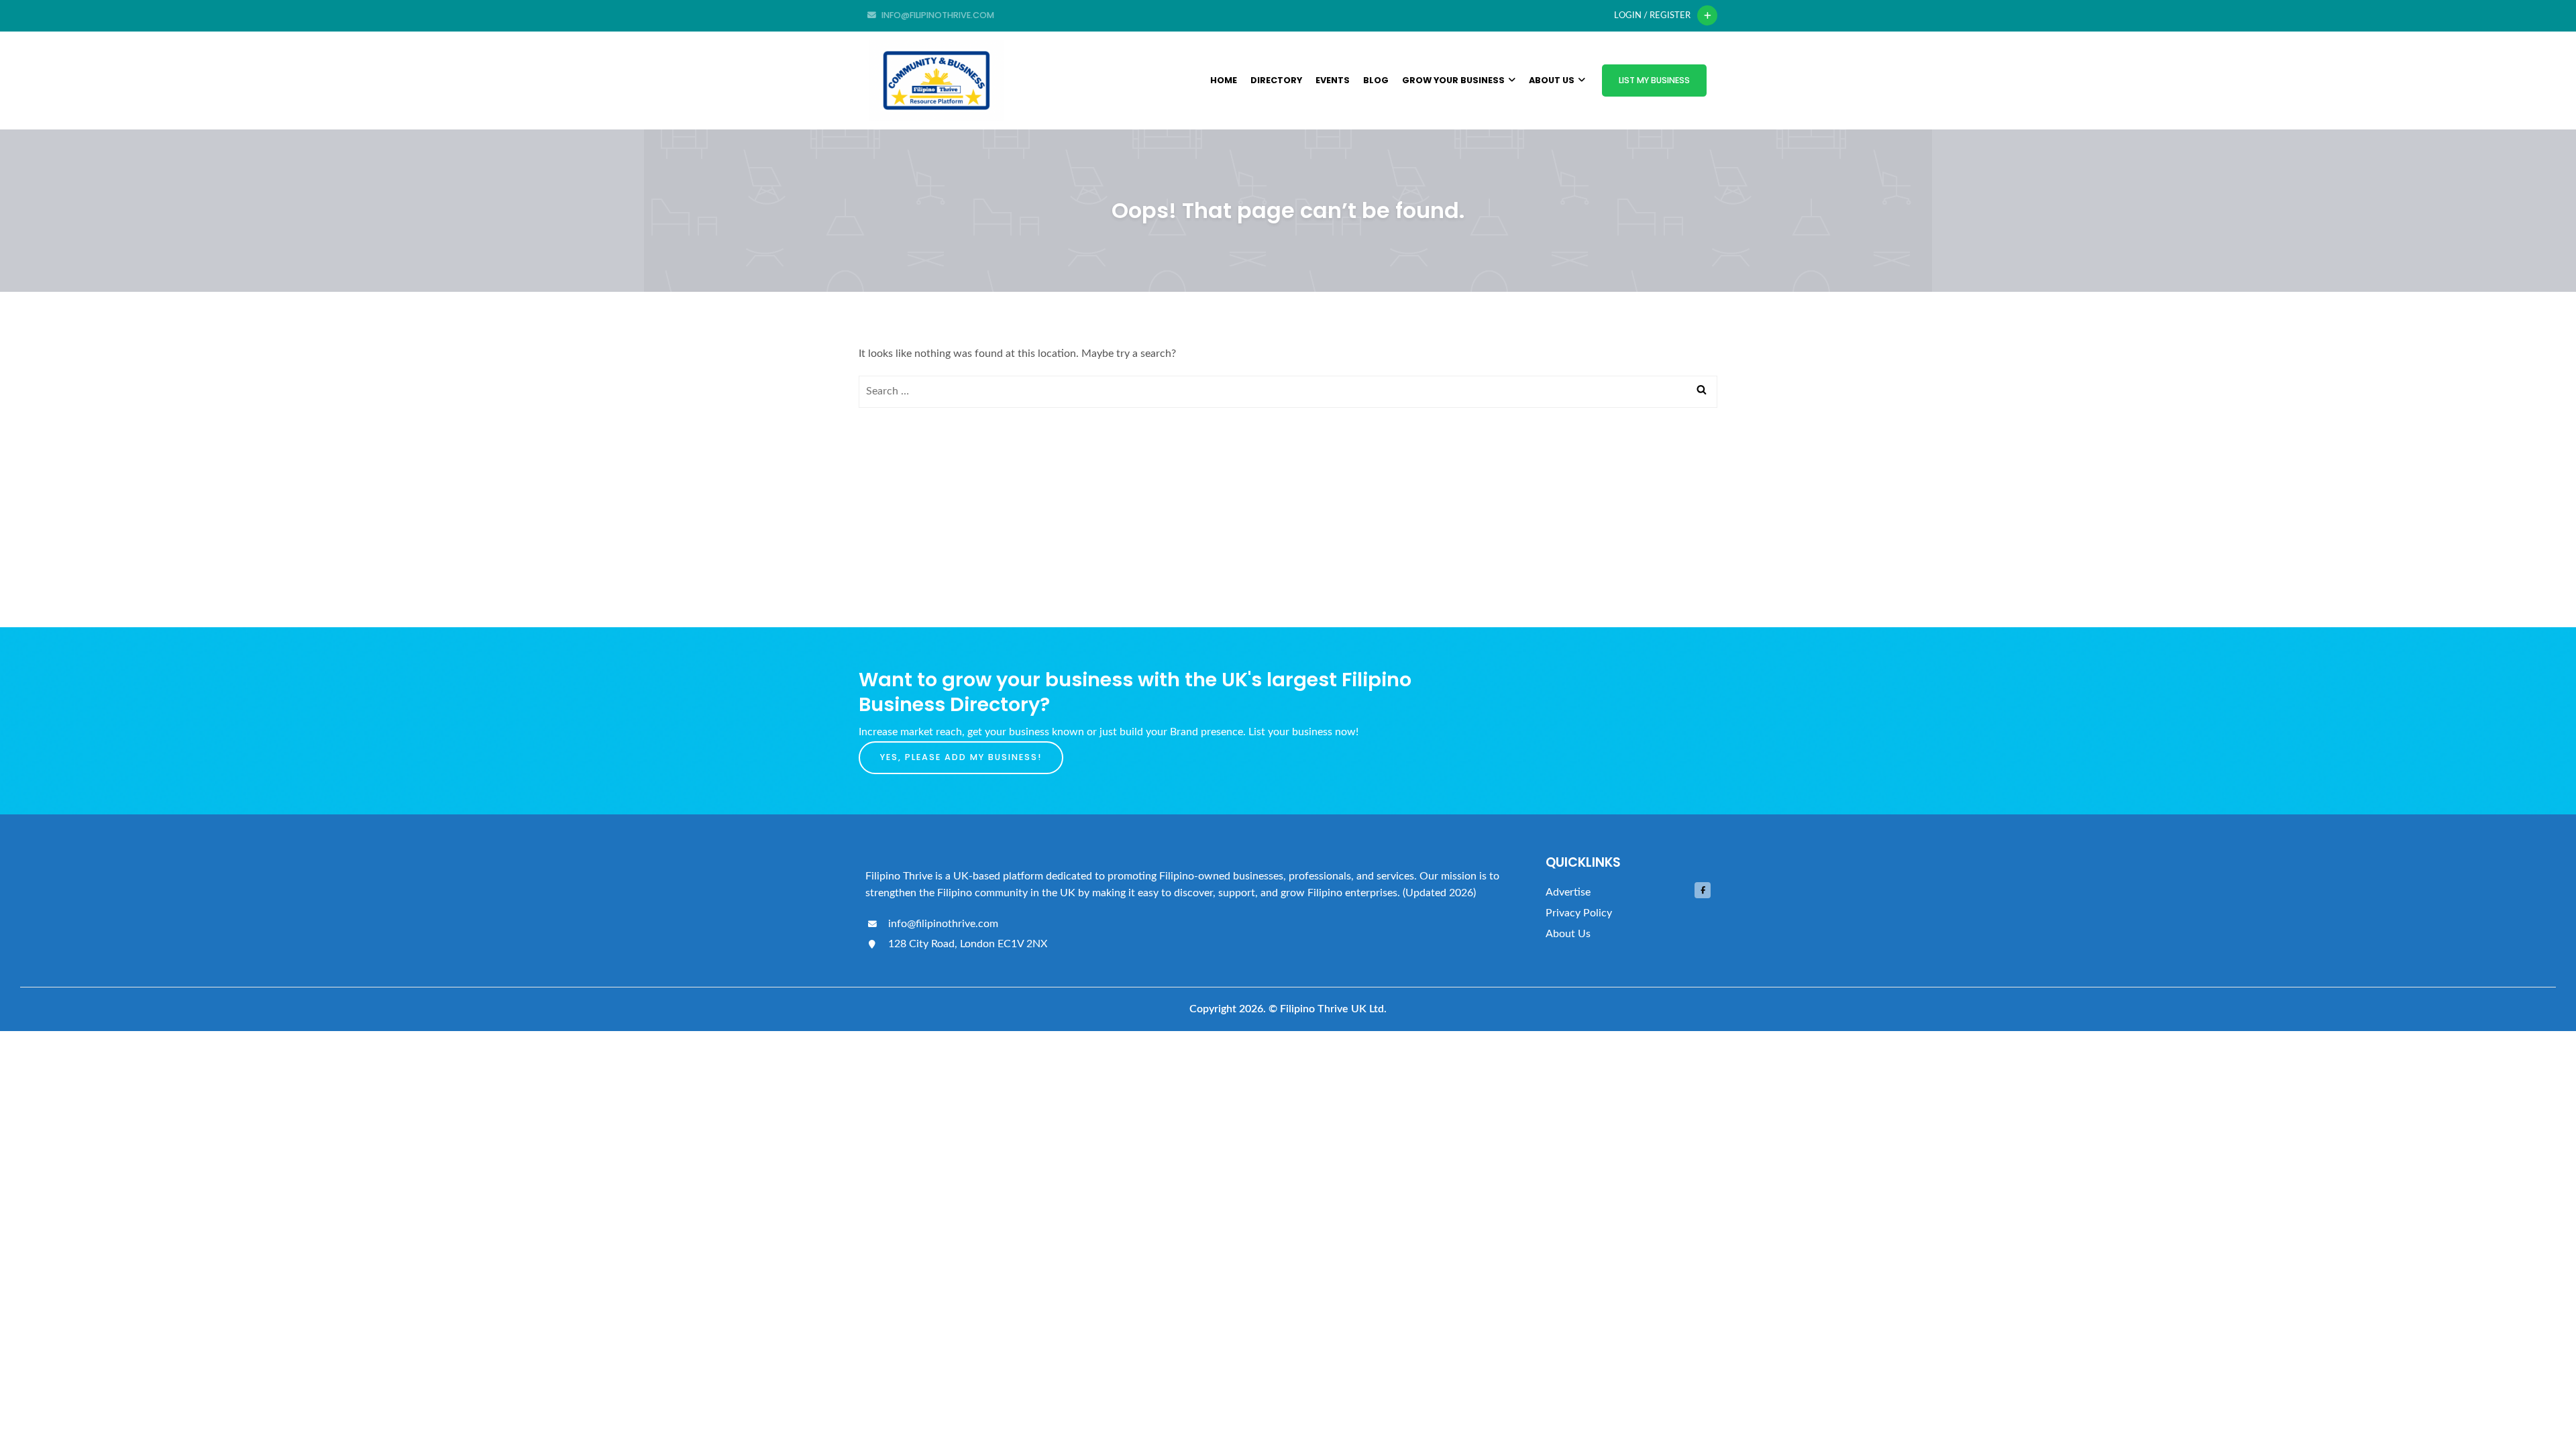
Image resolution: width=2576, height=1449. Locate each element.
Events (1333, 80)
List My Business (1654, 80)
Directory (1276, 80)
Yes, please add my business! (961, 757)
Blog (1376, 80)
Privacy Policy (1579, 913)
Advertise (1568, 892)
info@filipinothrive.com (942, 924)
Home (1224, 80)
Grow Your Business (1453, 80)
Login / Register (1652, 15)
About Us (1552, 80)
